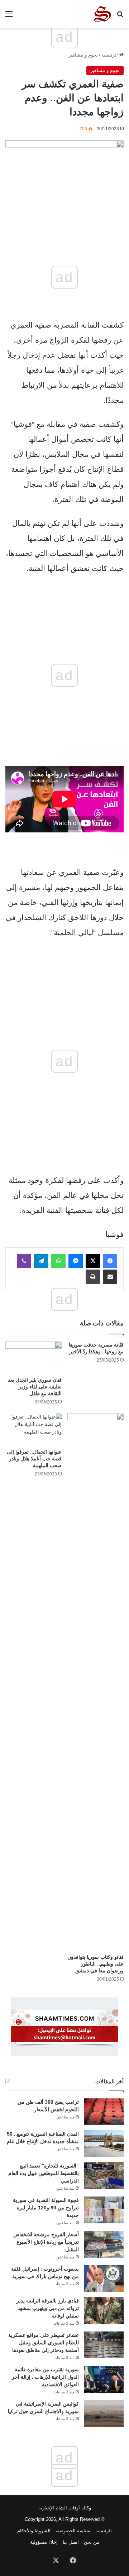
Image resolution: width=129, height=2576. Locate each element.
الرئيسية (110, 55)
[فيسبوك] (110, 1261)
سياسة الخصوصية (73, 2531)
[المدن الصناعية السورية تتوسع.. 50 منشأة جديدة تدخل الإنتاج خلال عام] (104, 2144)
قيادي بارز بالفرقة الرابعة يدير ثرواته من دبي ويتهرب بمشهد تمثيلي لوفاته (48, 2308)
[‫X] (93, 1261)
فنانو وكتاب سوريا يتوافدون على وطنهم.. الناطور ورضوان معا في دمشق (95, 1964)
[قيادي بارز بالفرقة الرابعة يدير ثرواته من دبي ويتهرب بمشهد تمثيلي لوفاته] (104, 2311)
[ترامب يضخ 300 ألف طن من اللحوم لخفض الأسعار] (104, 2112)
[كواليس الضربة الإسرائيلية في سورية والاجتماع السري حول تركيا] (104, 2414)
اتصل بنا (71, 2542)
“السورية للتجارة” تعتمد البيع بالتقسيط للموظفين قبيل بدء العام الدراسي (44, 2173)
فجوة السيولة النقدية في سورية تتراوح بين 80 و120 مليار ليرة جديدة (46, 2208)
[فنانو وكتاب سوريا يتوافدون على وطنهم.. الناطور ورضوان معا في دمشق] (95, 1682)
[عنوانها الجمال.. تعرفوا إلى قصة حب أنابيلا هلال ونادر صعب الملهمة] (34, 1429)
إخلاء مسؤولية (44, 2542)
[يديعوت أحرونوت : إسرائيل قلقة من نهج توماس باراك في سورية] (104, 2279)
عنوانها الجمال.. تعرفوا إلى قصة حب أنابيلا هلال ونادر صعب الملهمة (34, 1459)
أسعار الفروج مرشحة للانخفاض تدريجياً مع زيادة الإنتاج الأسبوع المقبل (46, 2242)
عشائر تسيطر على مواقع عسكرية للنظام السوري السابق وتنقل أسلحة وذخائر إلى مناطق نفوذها (44, 2343)
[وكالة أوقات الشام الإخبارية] (102, 14)
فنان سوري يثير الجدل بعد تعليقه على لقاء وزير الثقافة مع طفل (35, 1387)
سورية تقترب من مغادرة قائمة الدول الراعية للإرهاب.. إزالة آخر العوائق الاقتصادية (45, 2377)
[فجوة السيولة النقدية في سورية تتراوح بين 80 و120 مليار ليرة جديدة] (104, 2210)
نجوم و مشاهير (83, 55)
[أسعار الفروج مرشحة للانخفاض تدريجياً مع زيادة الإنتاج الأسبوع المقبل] (104, 2244)
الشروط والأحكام (34, 2531)
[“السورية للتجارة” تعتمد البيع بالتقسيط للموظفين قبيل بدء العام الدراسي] (104, 2176)
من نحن (92, 2542)
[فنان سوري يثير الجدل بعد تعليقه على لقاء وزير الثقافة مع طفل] (34, 1357)
